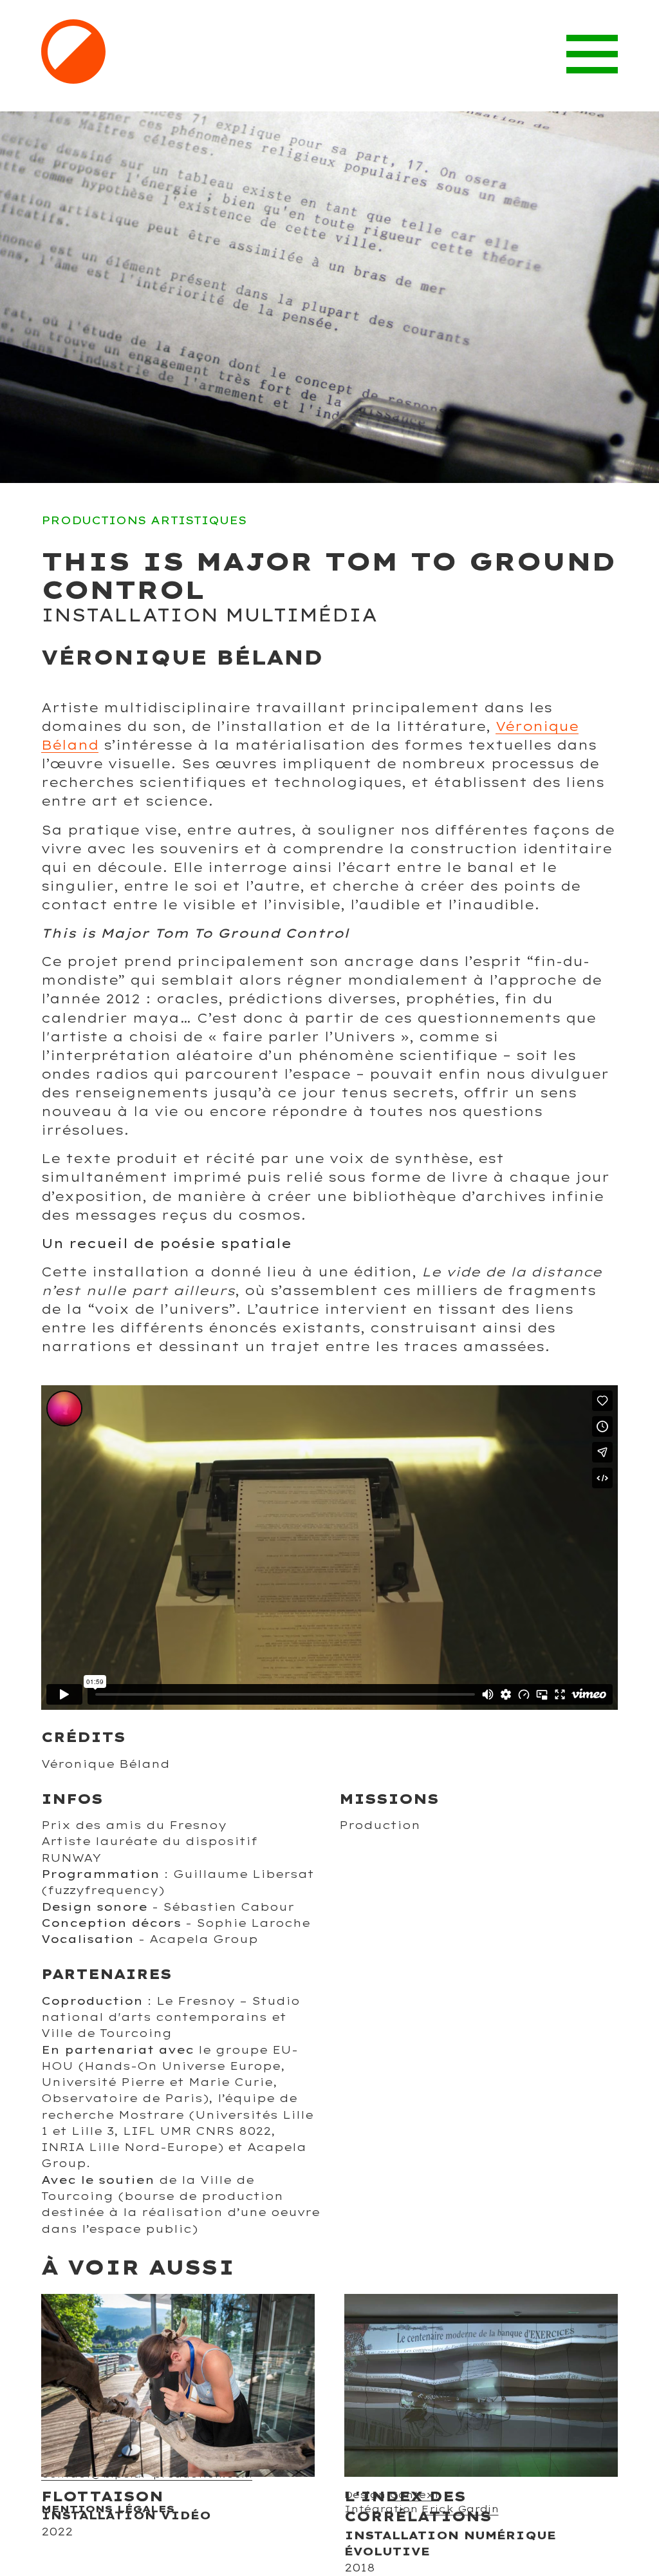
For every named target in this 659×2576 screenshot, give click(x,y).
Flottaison (102, 2496)
